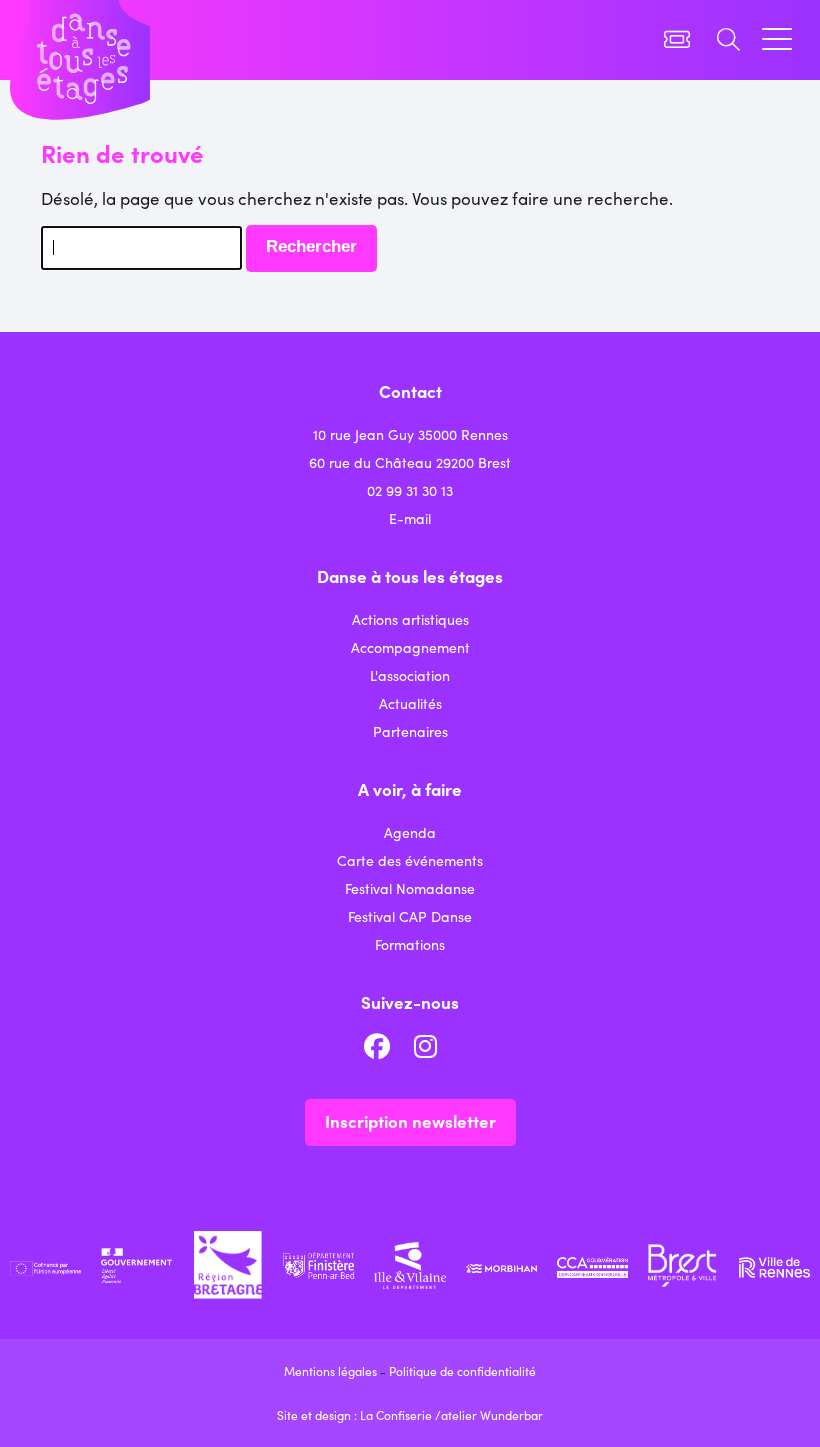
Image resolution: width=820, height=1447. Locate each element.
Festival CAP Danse (410, 916)
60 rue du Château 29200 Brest (410, 462)
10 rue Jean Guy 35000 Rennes (410, 434)
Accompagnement (410, 647)
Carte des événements (410, 860)
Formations (410, 944)
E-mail (410, 518)
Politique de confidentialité (462, 1370)
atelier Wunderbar (492, 1414)
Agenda (410, 832)
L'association (410, 675)
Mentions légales (330, 1370)
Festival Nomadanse (410, 888)
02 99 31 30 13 (410, 490)
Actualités (410, 703)
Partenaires (410, 731)
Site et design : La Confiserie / (359, 1414)
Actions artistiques (410, 619)
